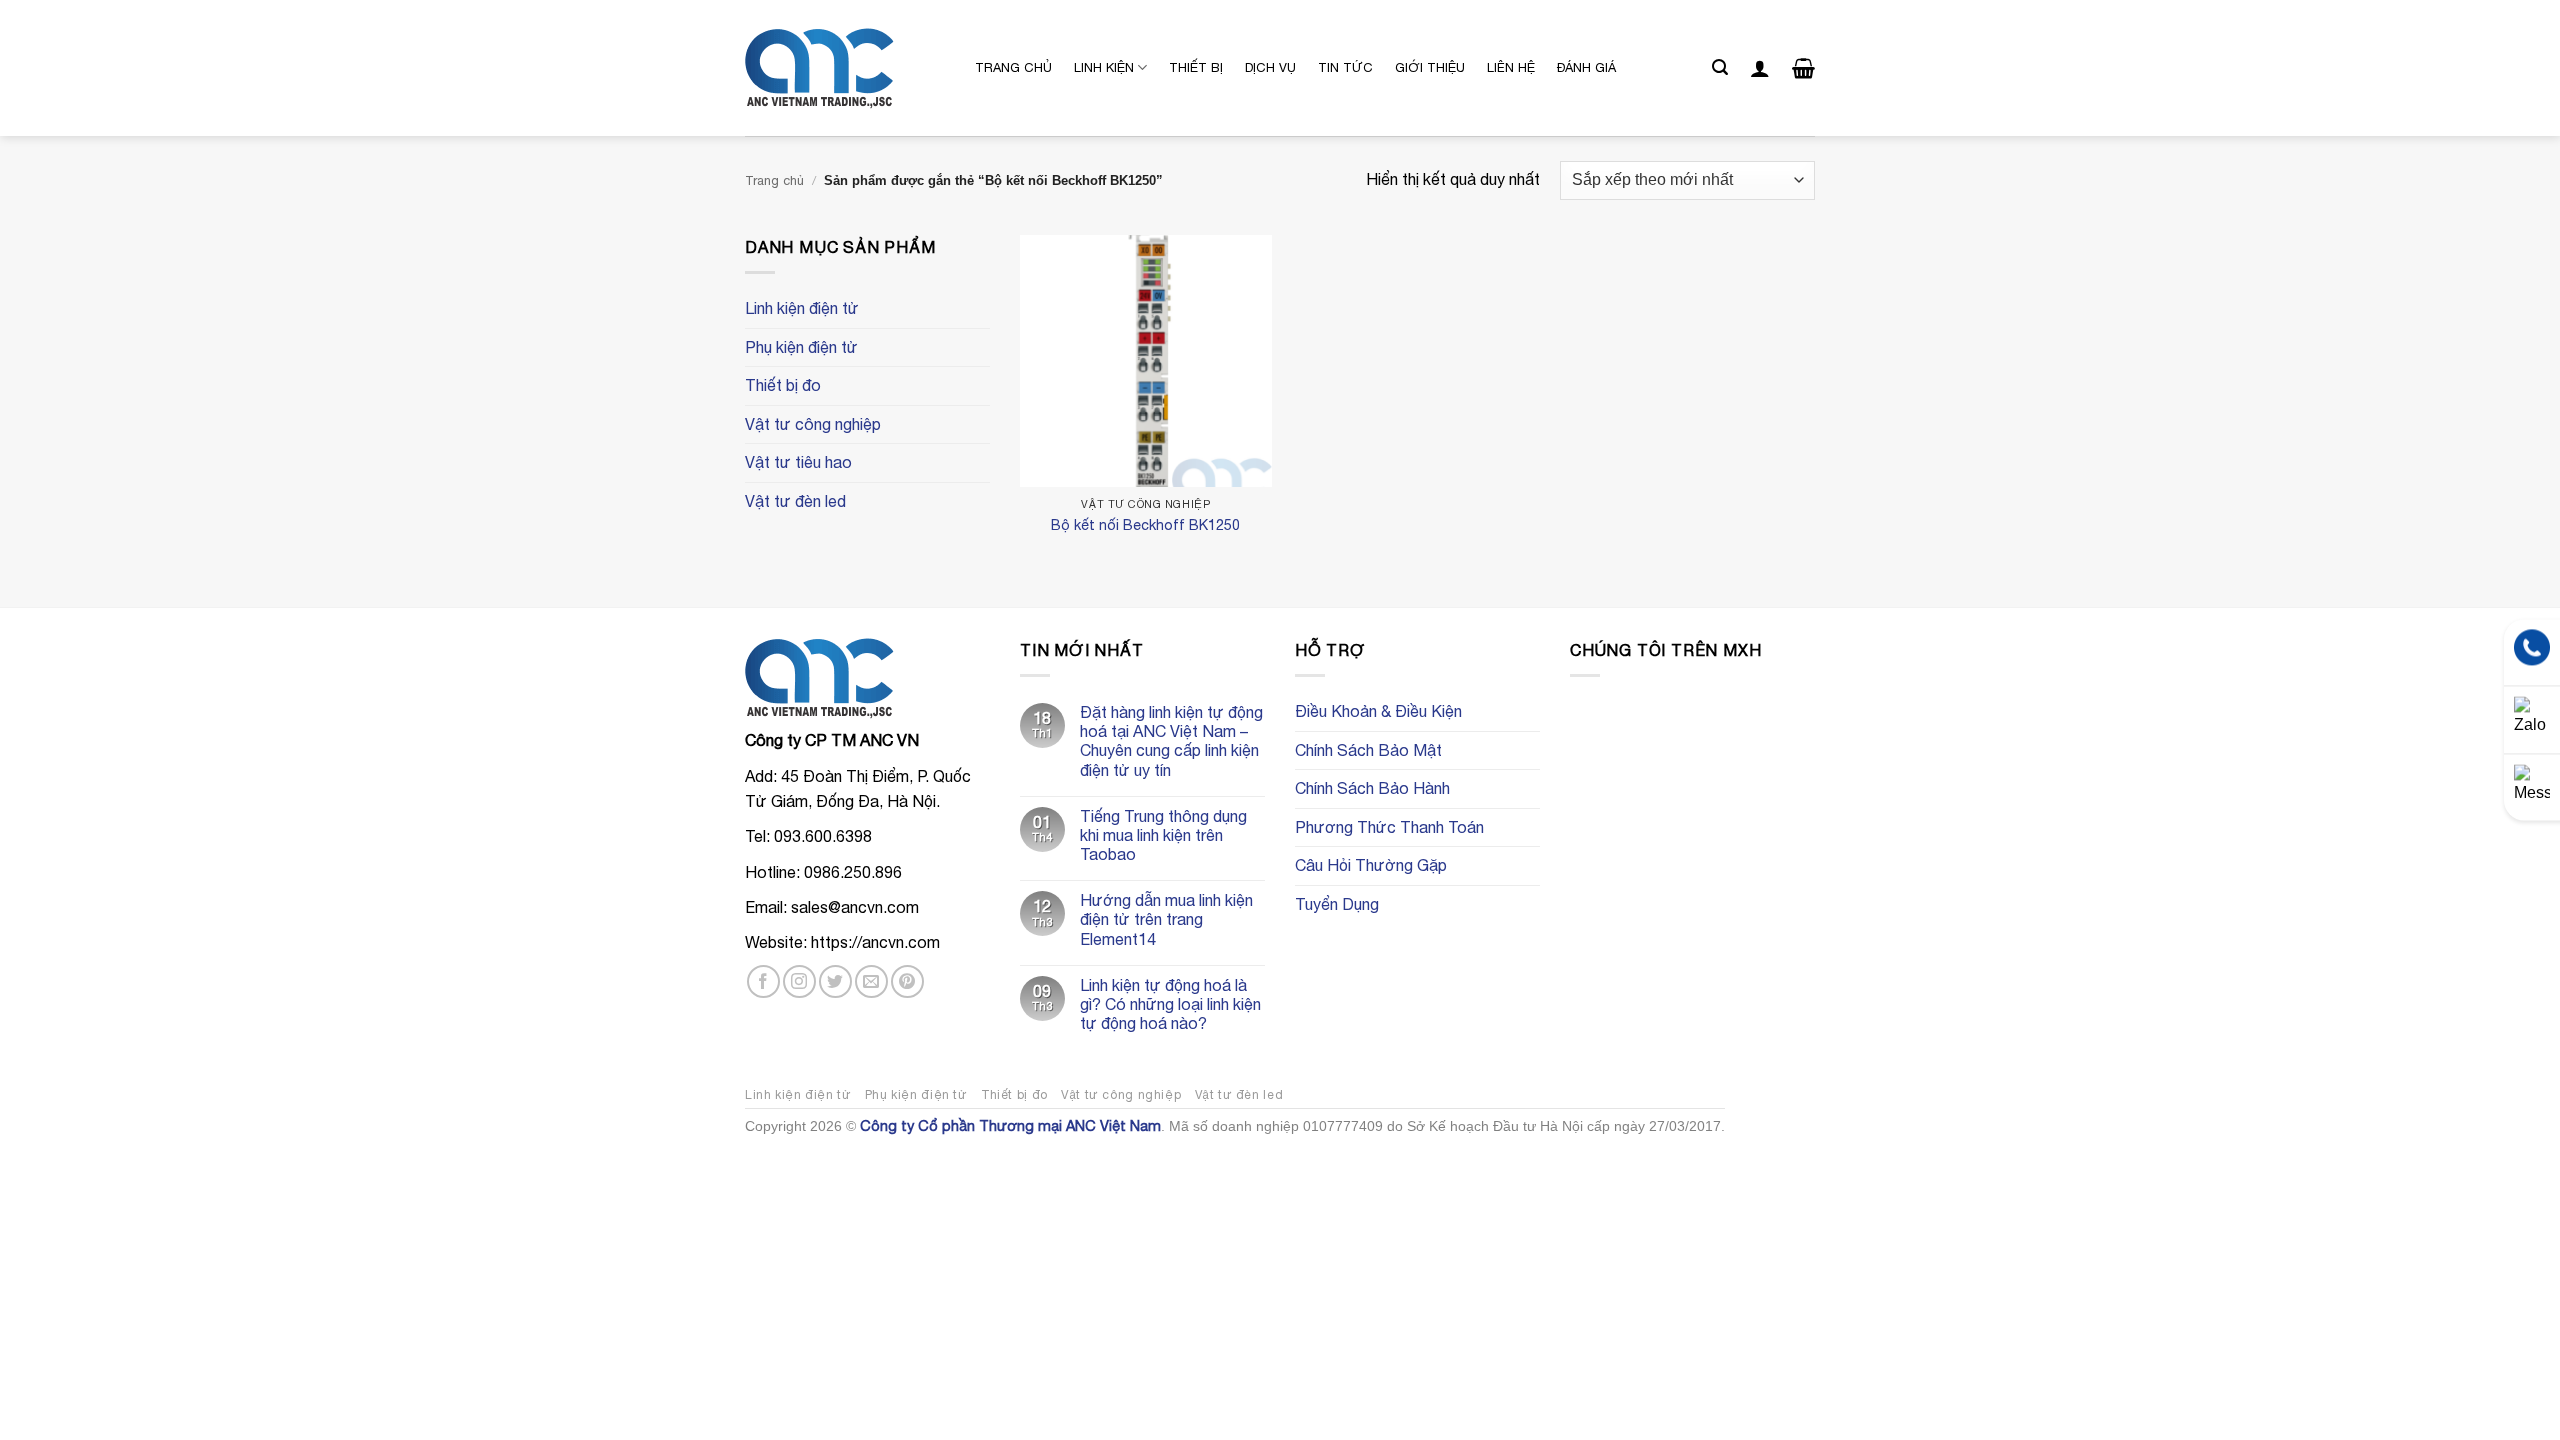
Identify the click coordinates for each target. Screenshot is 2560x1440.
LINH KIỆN (1104, 67)
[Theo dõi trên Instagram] (799, 981)
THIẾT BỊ (1196, 67)
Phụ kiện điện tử (801, 347)
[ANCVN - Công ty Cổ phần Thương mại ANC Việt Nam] (845, 68)
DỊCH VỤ (1270, 67)
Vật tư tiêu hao (798, 462)
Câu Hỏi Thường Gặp (1371, 865)
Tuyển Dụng (1337, 904)
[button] (1720, 67)
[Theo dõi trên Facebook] (763, 981)
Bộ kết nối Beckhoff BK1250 (1145, 524)
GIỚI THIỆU (1430, 67)
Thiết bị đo (783, 385)
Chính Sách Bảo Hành (1372, 788)
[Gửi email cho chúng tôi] (871, 981)
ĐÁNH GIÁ (1586, 67)
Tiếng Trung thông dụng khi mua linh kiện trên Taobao (1163, 835)
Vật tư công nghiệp (813, 424)
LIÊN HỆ (1511, 67)
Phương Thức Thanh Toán (1389, 827)
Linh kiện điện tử (802, 308)
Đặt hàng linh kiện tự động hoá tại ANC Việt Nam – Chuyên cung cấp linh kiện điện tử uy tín (1171, 741)
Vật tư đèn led (795, 501)
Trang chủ (774, 180)
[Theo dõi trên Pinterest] (907, 981)
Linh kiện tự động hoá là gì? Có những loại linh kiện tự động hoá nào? (1170, 1004)
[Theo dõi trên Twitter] (835, 981)
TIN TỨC (1345, 67)
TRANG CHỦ (1013, 67)
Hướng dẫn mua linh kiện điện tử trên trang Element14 (1166, 919)
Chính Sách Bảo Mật (1368, 750)
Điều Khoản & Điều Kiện (1378, 711)
